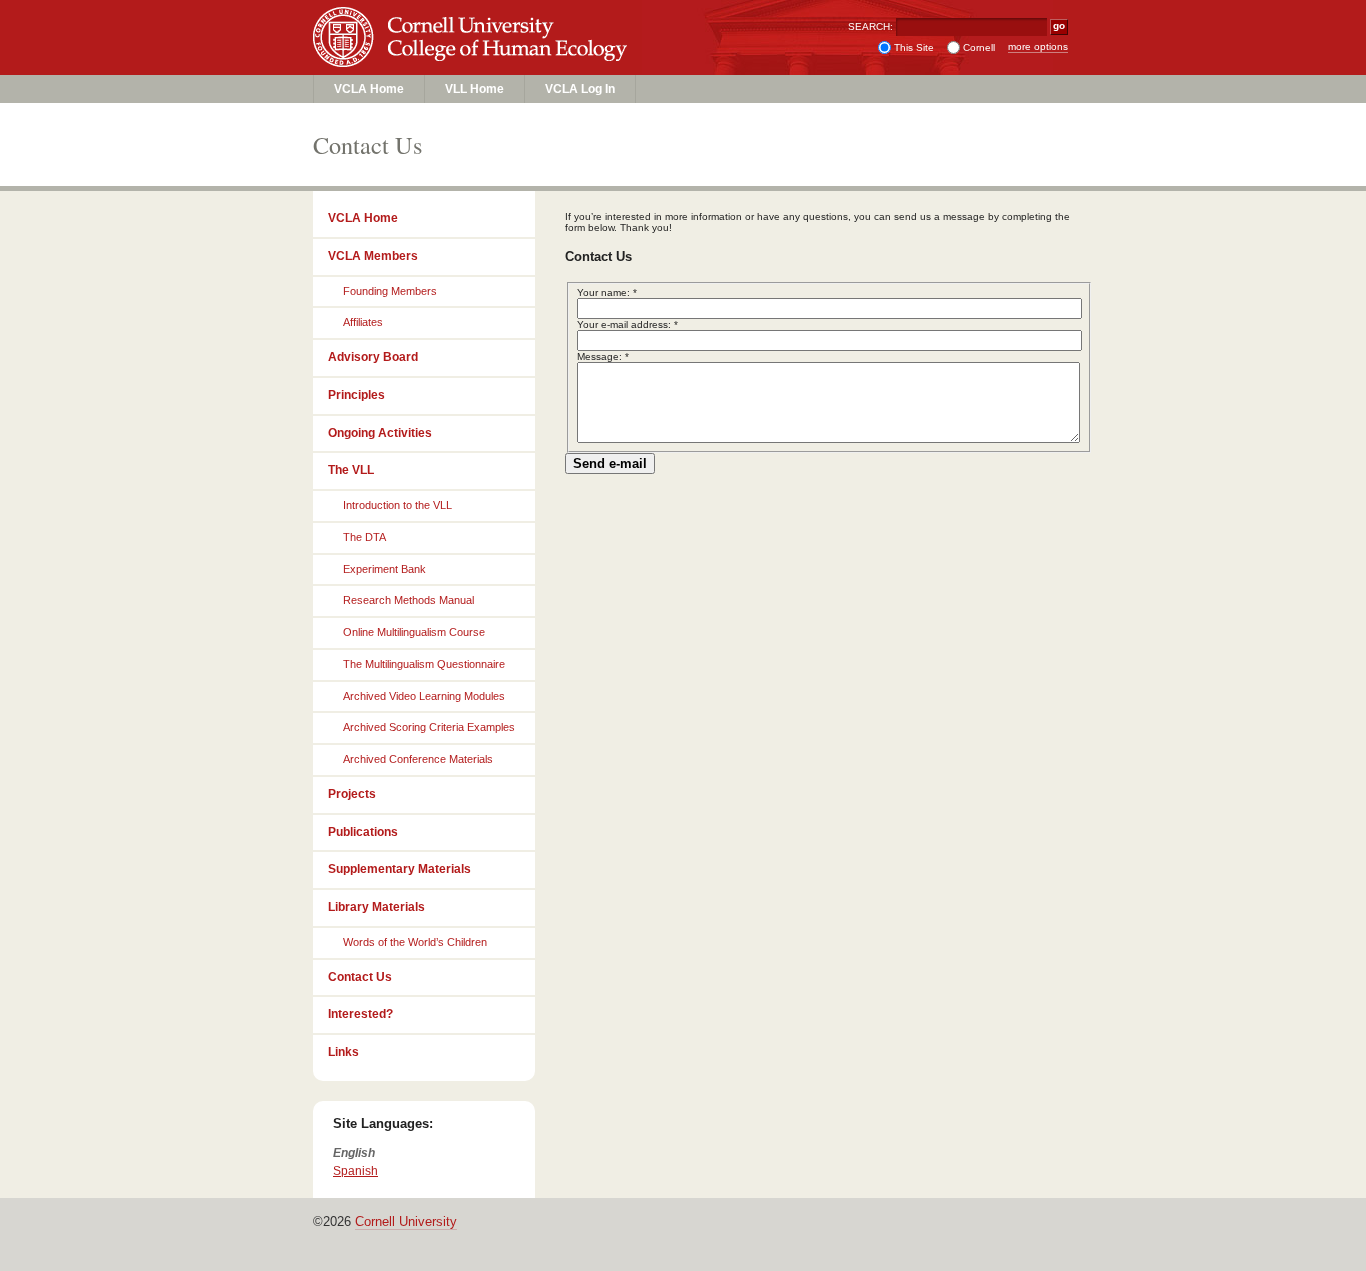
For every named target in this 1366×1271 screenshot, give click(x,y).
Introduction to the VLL (397, 505)
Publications (363, 832)
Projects (352, 794)
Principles (356, 395)
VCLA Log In (580, 89)
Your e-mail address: (627, 324)
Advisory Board (373, 357)
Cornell (979, 47)
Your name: (607, 292)
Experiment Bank (384, 569)
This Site (914, 47)
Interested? (360, 1014)
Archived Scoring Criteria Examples (429, 727)
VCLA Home (369, 89)
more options (1038, 46)
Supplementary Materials (399, 869)
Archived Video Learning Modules (424, 696)
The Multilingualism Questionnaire (424, 664)
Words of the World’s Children (415, 942)
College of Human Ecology (473, 56)
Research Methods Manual (408, 600)
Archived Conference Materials (418, 759)
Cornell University (473, 19)
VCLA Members (373, 256)
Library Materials (376, 907)
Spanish (355, 1171)
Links (343, 1052)
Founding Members (390, 291)
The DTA (364, 537)
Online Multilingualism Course (414, 632)
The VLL (351, 470)
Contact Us (360, 977)
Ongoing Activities (380, 433)
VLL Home (474, 89)
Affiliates (363, 322)
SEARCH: (870, 26)
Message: (603, 356)
